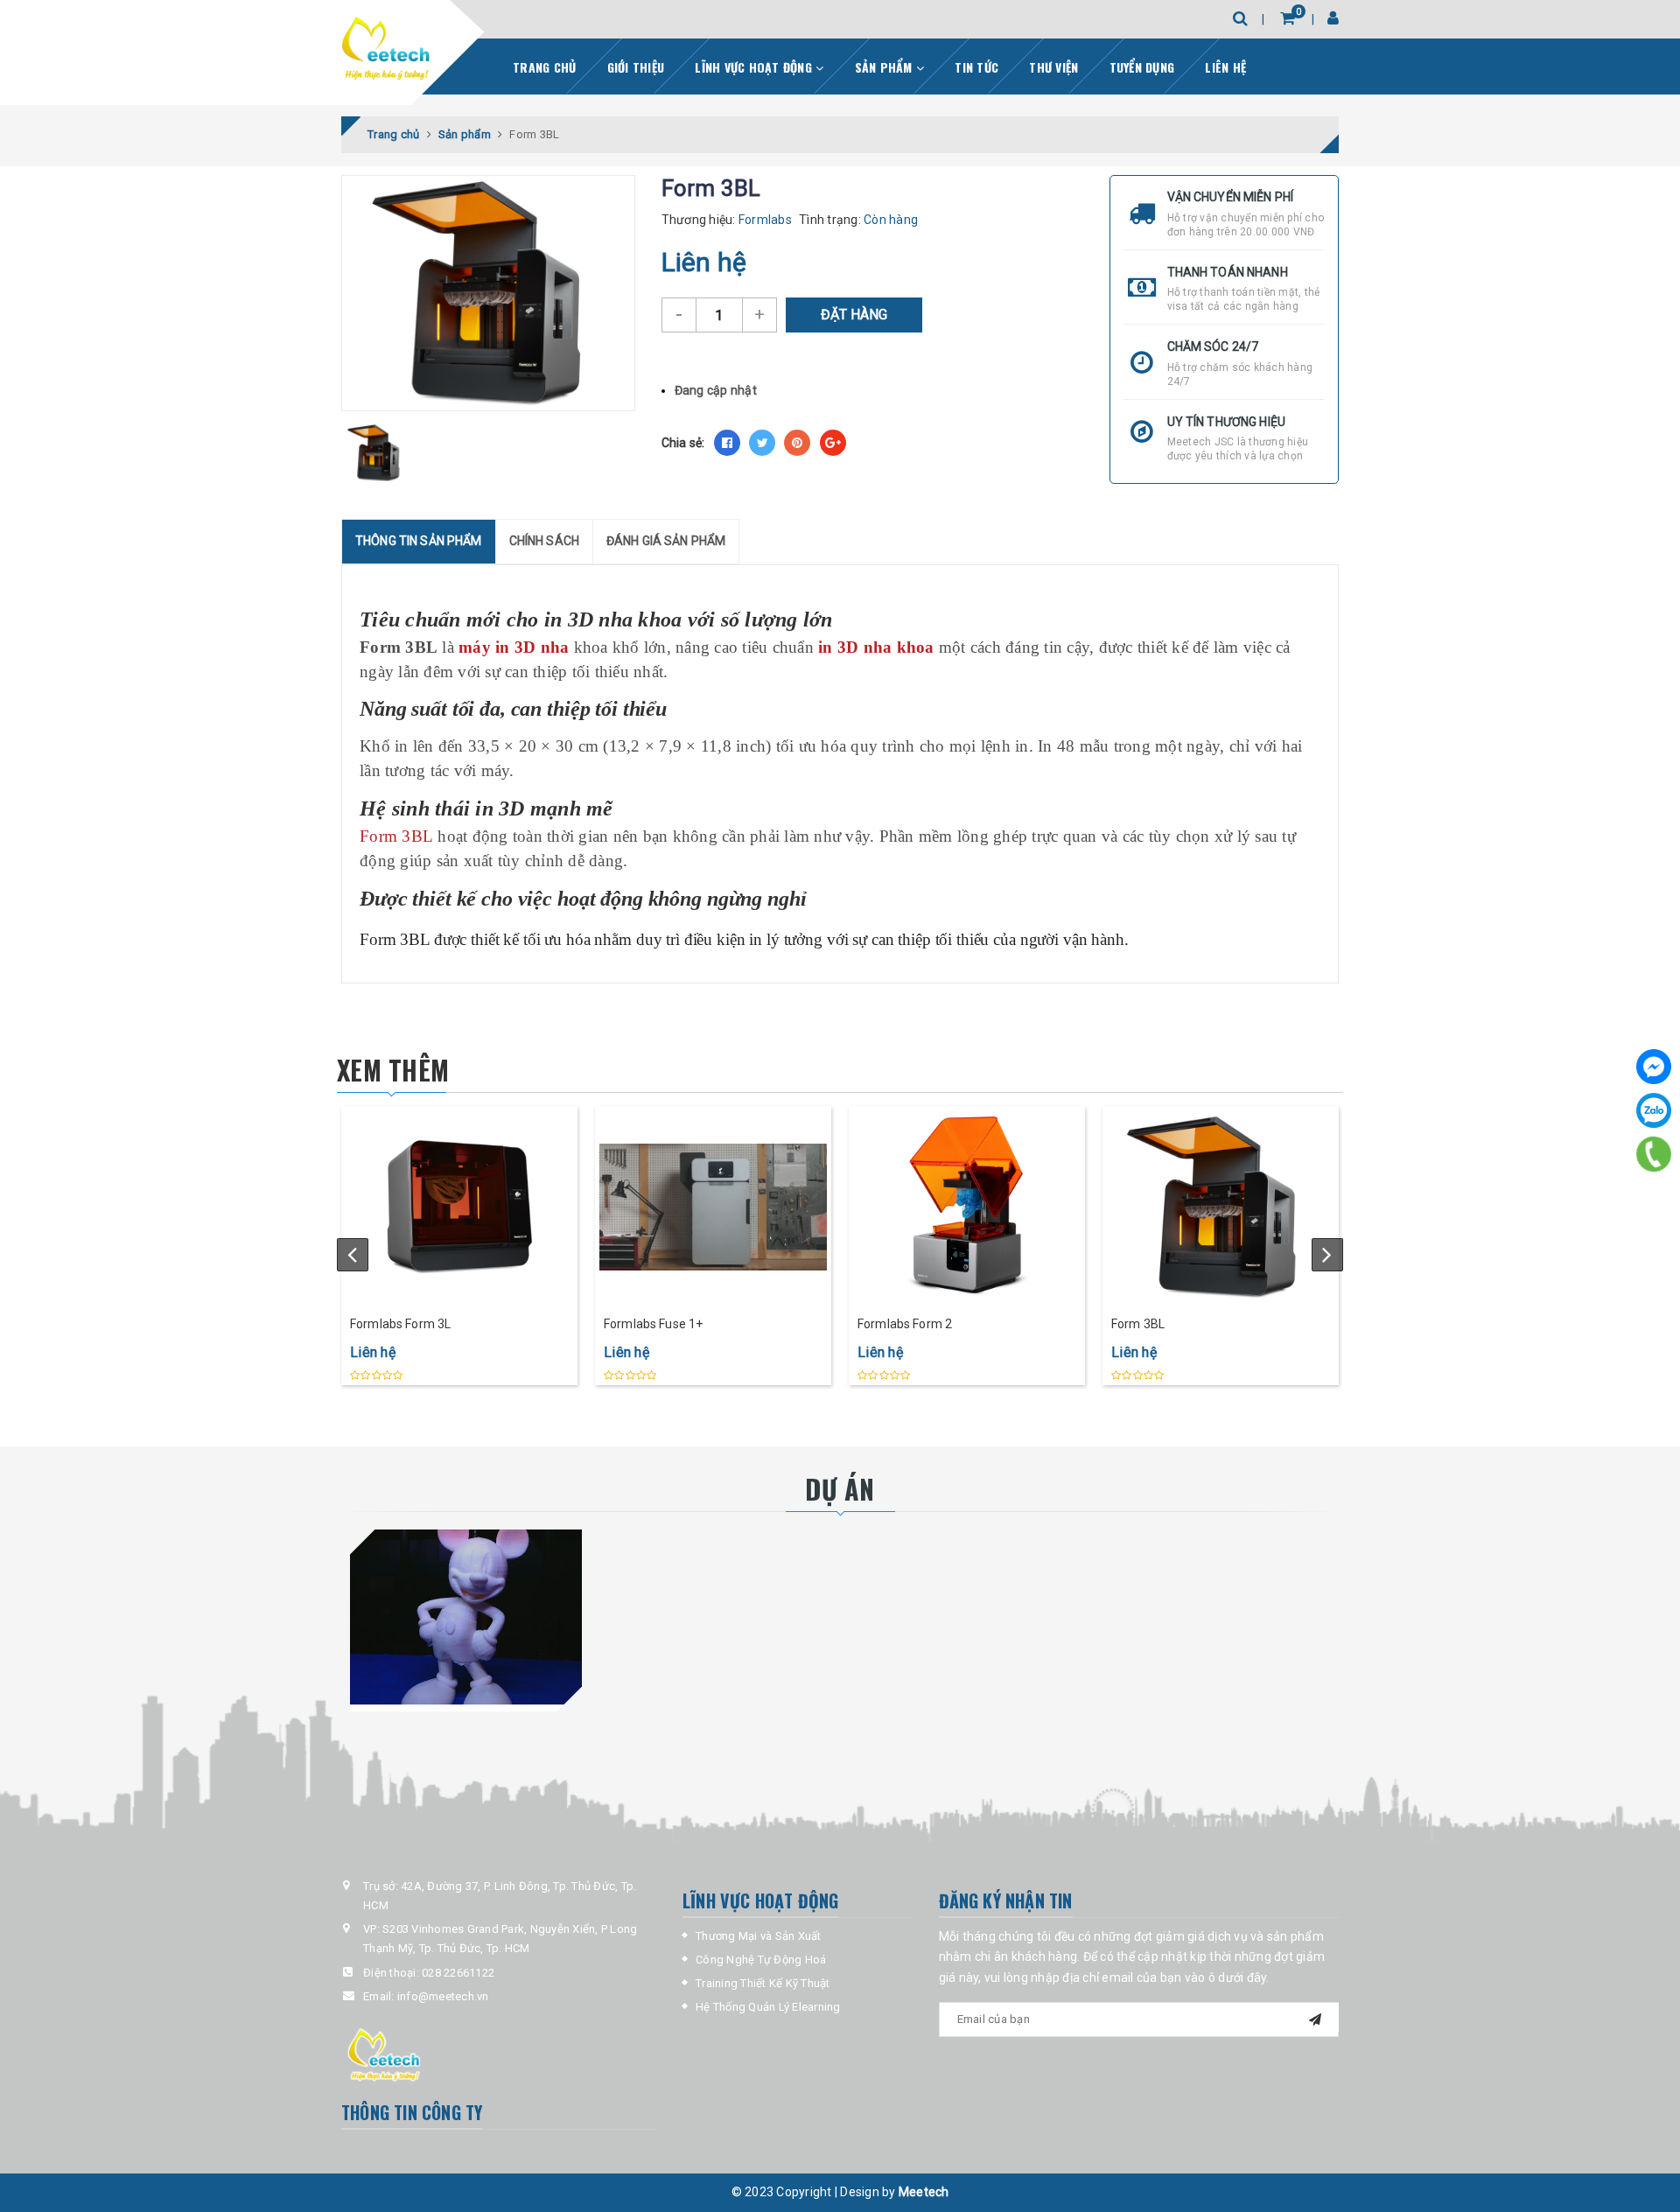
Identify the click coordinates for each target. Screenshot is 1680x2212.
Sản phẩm (885, 67)
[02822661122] (1654, 1154)
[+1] (833, 443)
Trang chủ (544, 67)
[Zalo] (1654, 1110)
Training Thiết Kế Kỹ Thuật (763, 1983)
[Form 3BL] (1221, 1207)
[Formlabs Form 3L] (459, 1207)
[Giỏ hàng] (1288, 18)
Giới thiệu (636, 67)
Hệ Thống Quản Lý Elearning (768, 2007)
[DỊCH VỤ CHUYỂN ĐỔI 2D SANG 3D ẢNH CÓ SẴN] (466, 1617)
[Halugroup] (385, 49)
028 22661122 (458, 1973)
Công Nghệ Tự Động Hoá (761, 1960)
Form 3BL (1138, 1324)
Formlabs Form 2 (905, 1324)
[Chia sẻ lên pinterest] (797, 443)
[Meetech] (499, 2054)
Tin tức (976, 67)
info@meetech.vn (443, 1996)
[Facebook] (1654, 1067)
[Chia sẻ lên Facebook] (727, 443)
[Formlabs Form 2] (967, 1207)
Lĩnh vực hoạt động (755, 67)
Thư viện (1053, 67)
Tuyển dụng (1142, 67)
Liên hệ (1225, 67)
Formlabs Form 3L (400, 1324)
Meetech (924, 2192)
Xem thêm (393, 1070)
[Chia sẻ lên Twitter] (762, 443)
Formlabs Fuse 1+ (653, 1324)
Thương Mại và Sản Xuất (759, 1936)
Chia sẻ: (683, 443)
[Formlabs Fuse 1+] (713, 1207)
